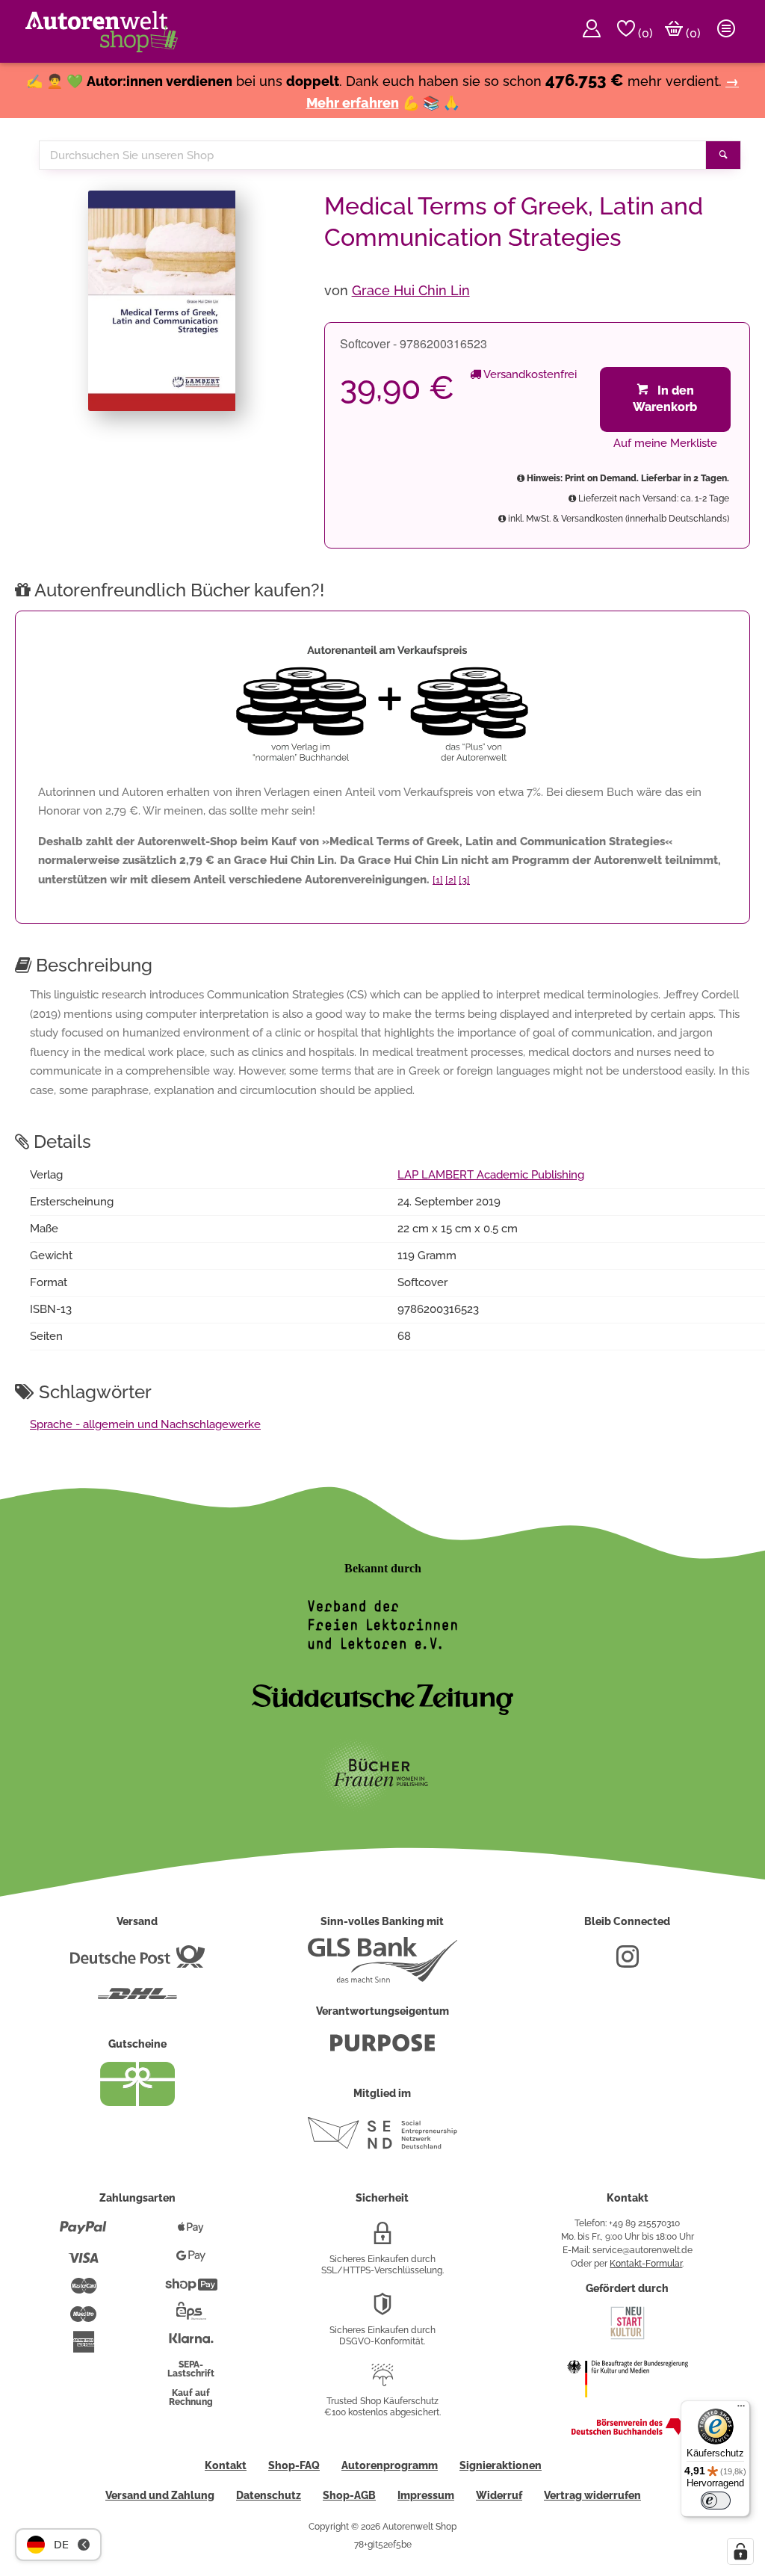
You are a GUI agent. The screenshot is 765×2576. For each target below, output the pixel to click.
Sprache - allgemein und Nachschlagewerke (145, 1424)
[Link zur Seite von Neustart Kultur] (628, 2338)
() (644, 33)
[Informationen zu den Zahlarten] (83, 2234)
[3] (464, 880)
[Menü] (741, 2409)
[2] (451, 880)
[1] (438, 880)
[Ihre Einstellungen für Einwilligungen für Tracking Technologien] (740, 2551)
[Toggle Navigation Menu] (726, 31)
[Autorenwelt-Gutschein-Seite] (137, 2102)
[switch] (716, 2501)
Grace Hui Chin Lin (411, 290)
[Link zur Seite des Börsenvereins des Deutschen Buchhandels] (628, 2432)
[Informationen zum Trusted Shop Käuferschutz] (382, 2381)
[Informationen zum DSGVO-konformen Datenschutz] (382, 2310)
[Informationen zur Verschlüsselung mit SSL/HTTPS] (382, 2239)
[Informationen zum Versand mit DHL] (137, 2000)
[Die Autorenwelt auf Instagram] (628, 1962)
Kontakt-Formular (646, 2264)
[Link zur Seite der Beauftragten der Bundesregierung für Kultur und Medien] (628, 2407)
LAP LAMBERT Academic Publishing (491, 1175)
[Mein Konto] (592, 31)
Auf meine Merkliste (665, 443)
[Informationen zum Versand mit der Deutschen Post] (137, 1962)
